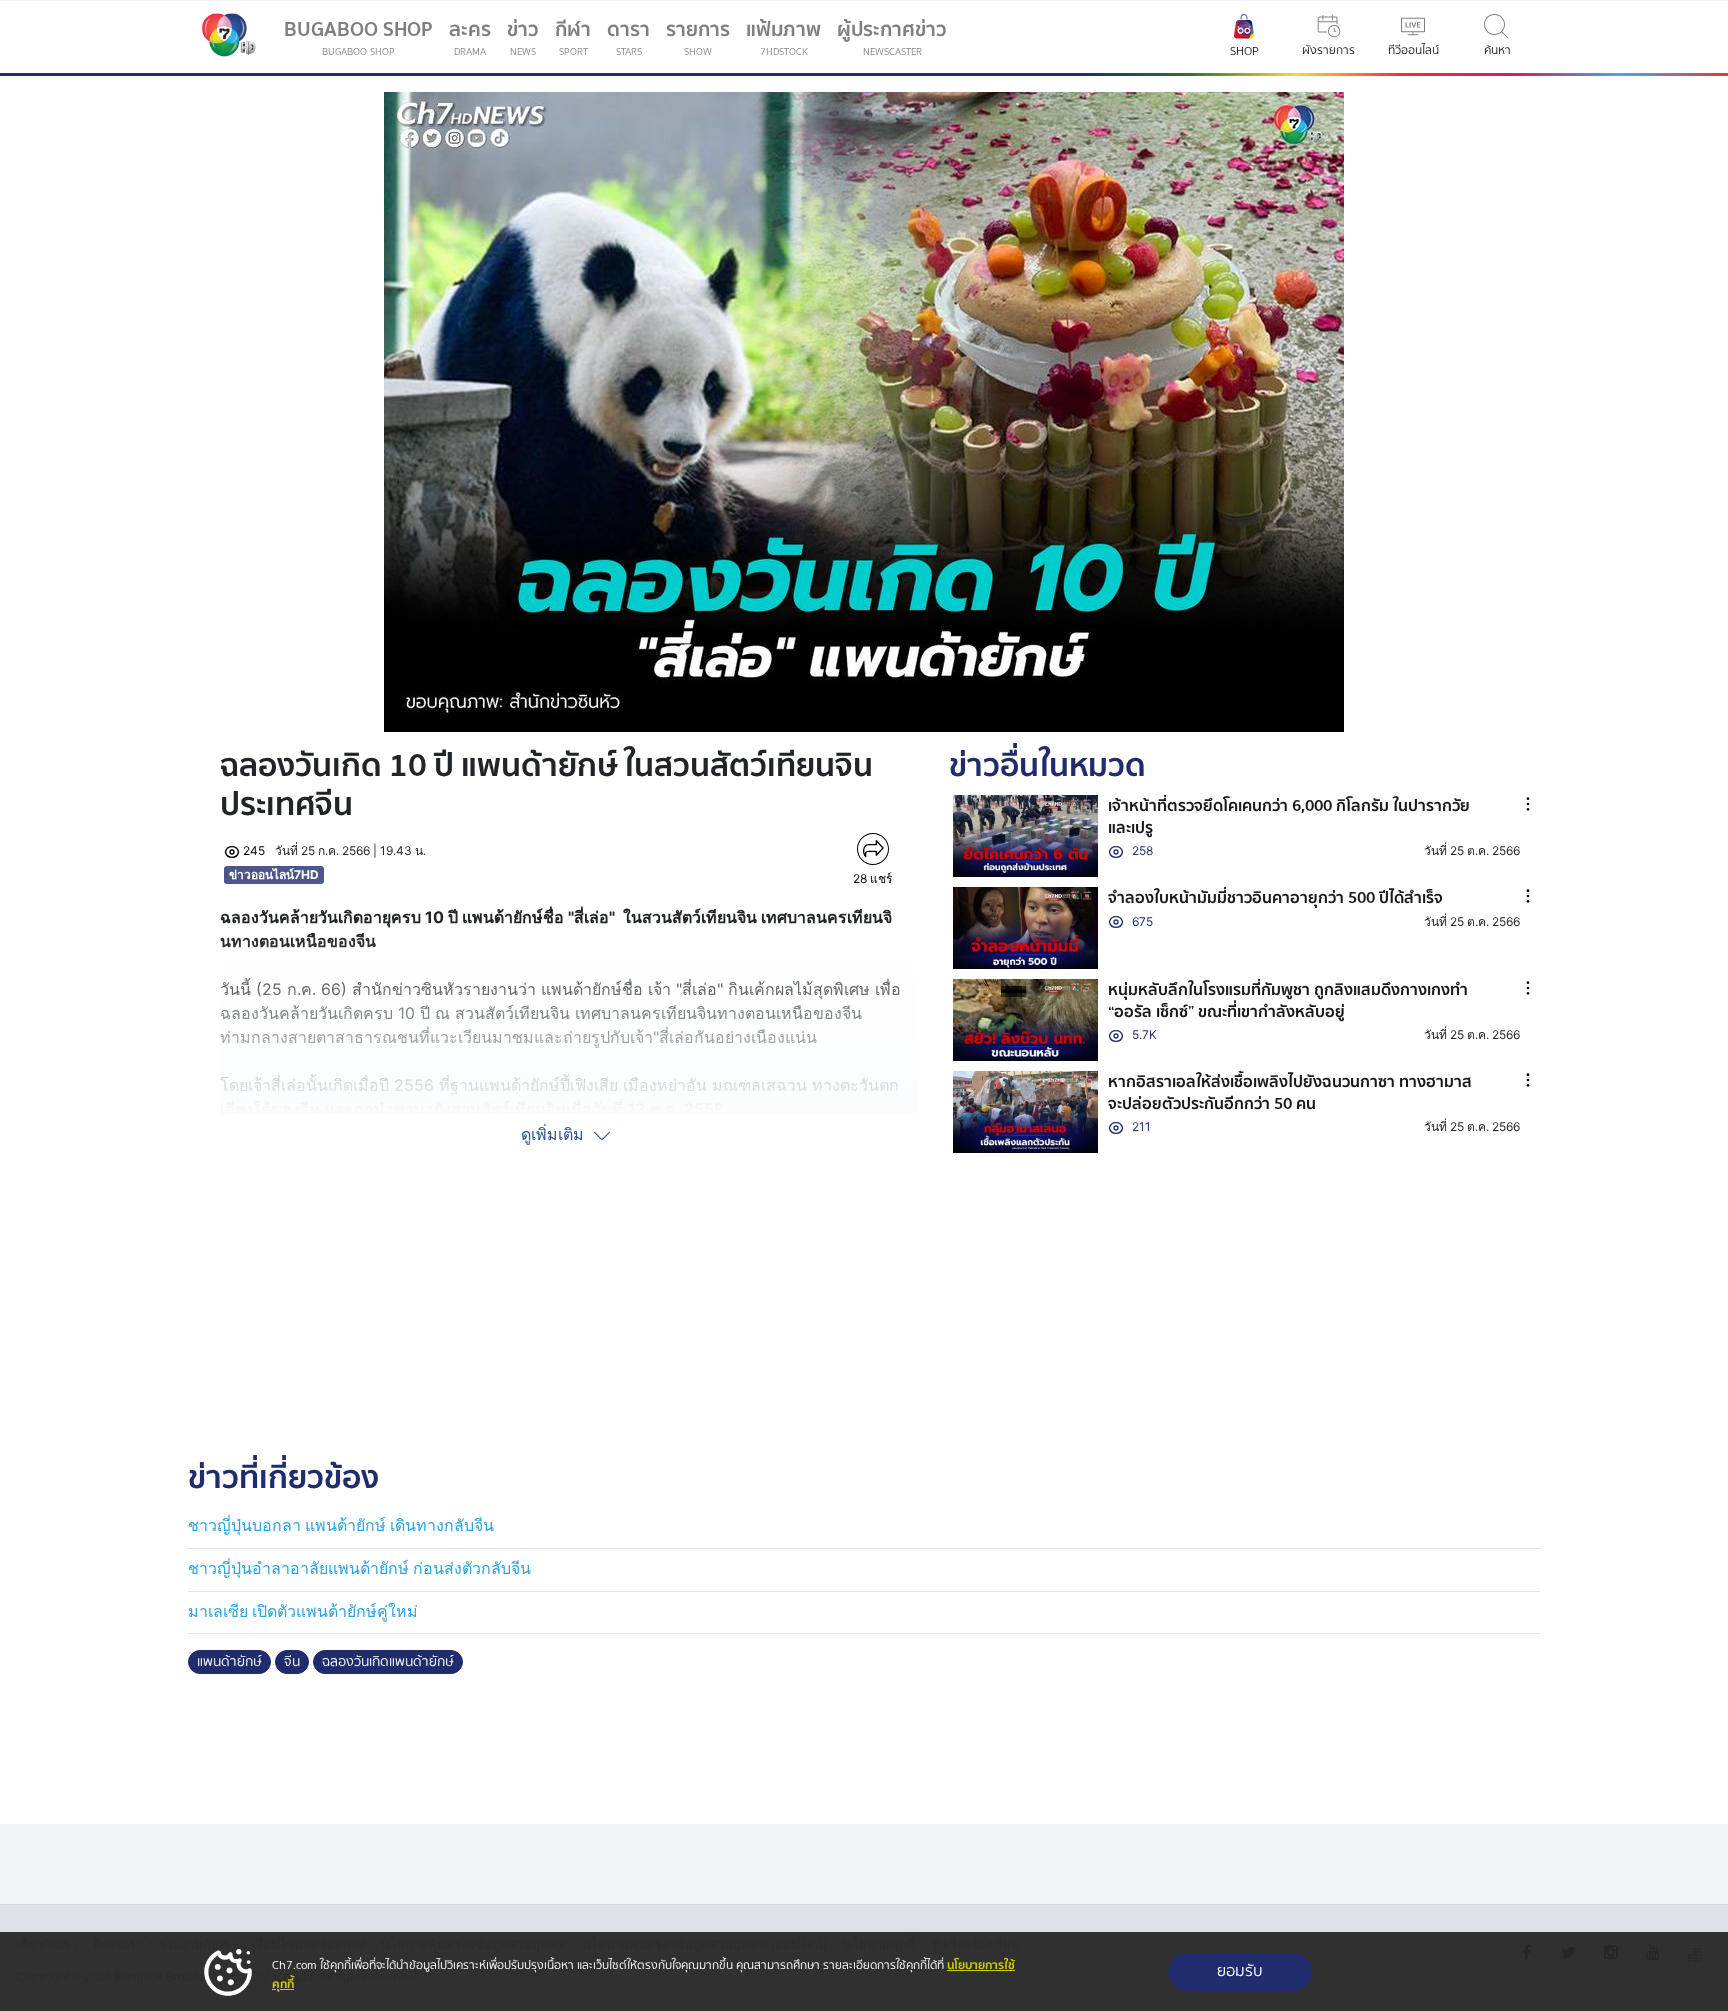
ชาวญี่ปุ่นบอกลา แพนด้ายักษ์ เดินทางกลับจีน (341, 1525)
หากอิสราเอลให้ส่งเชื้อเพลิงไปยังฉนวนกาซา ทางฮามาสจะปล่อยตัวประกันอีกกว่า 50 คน (1290, 1093)
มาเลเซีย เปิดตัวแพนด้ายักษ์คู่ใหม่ (303, 1611)
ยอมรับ (1240, 1971)
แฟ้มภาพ (783, 36)
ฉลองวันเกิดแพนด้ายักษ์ (388, 1662)
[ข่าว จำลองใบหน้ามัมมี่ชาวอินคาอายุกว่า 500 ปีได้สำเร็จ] (1026, 928)
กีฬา (577, 41)
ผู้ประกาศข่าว (892, 36)
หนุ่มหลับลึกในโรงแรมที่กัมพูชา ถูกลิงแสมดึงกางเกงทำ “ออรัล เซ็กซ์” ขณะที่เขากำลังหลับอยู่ (1288, 1001)
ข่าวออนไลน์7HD (274, 874)
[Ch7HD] (224, 37)
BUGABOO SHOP (358, 36)
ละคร (470, 36)
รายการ (698, 36)
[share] (872, 849)
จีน (292, 1662)
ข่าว (523, 36)
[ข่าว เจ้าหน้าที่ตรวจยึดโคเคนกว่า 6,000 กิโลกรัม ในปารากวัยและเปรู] (1026, 836)
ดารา (628, 36)
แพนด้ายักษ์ (229, 1662)
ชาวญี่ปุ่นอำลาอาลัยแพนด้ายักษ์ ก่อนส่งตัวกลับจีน (359, 1568)
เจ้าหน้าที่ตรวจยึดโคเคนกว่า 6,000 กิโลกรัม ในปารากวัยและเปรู (1289, 817)
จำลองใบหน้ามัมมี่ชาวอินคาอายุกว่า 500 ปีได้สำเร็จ (1275, 898)
